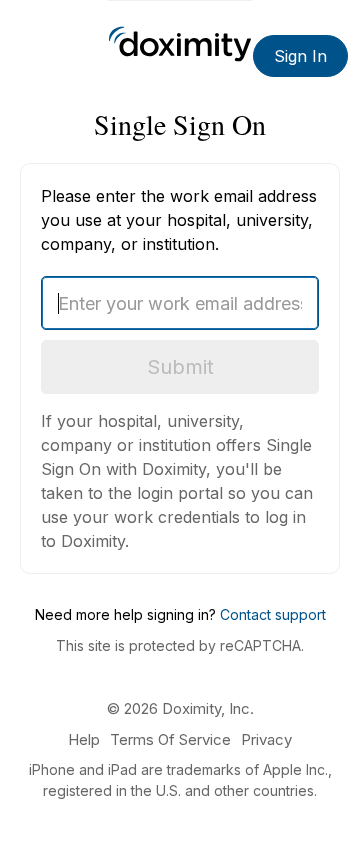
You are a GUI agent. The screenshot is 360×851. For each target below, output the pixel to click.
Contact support (273, 614)
